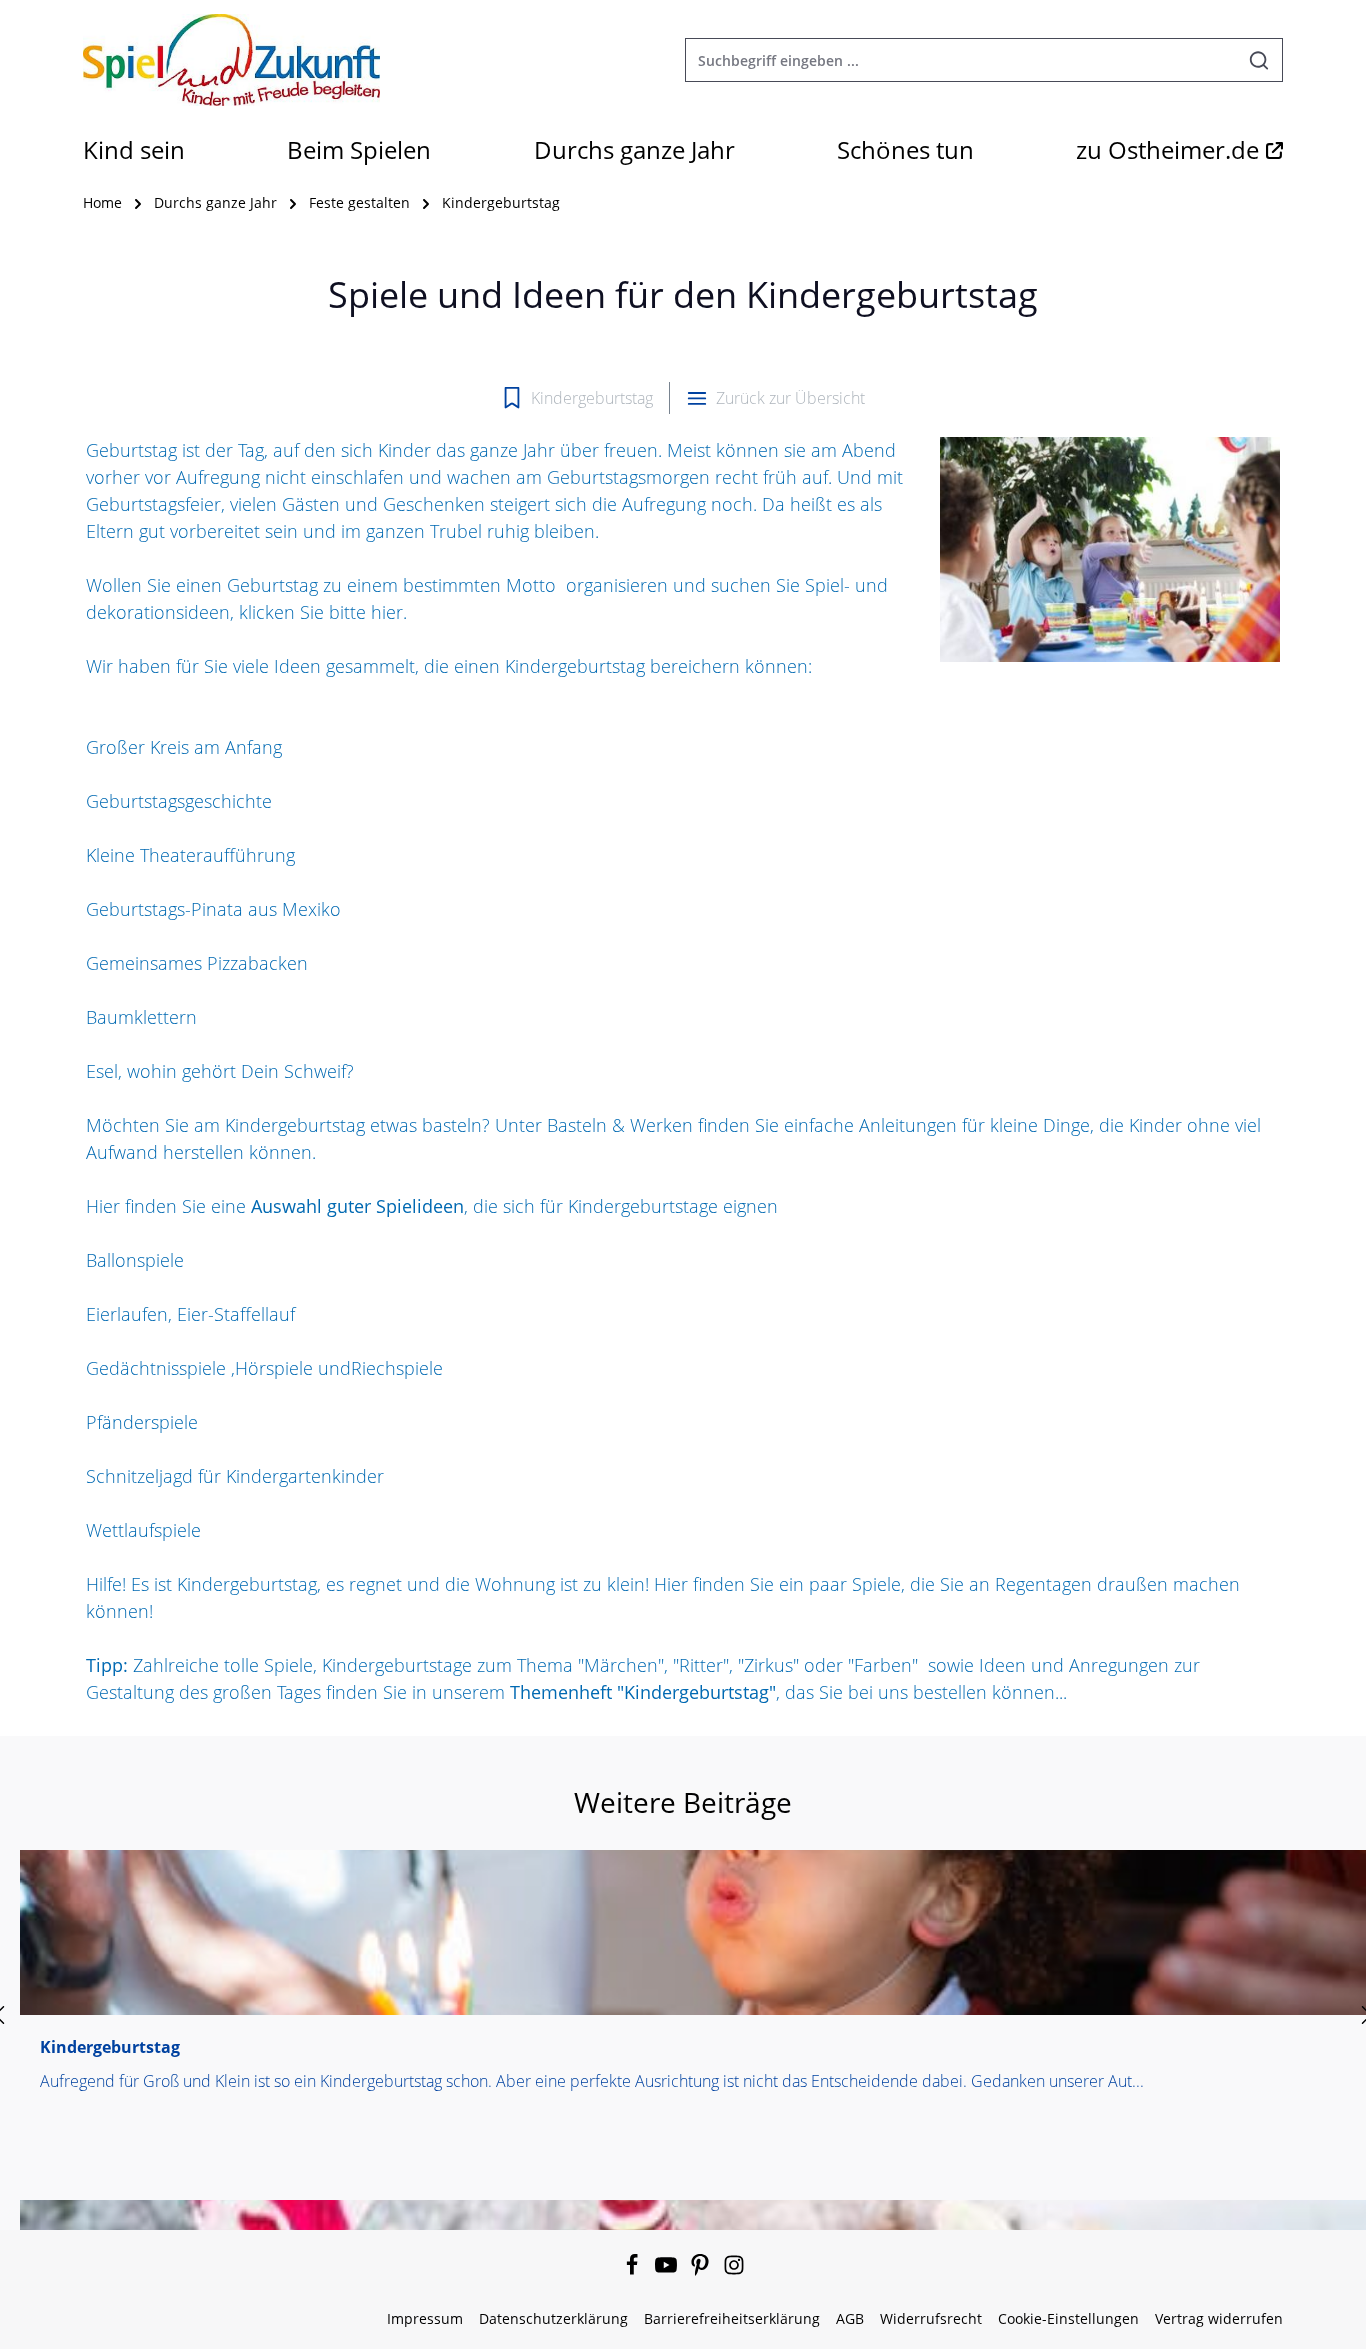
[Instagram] (734, 2270)
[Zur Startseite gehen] (231, 60)
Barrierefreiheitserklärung (732, 2318)
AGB (850, 2318)
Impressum (425, 2318)
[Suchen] (1259, 60)
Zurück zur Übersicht (790, 398)
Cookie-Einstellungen (1068, 2318)
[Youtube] (668, 2270)
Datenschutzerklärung (553, 2318)
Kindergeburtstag (592, 398)
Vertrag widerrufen (1219, 2318)
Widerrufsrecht (931, 2318)
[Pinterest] (702, 2270)
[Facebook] (634, 2270)
